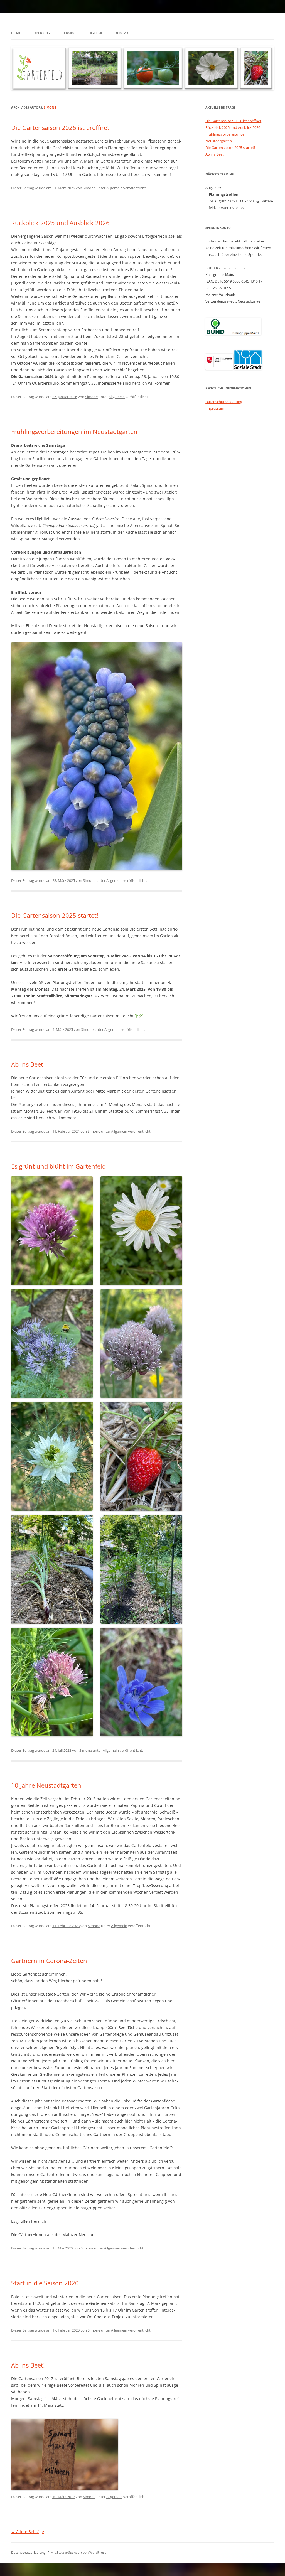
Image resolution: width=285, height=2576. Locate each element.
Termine (69, 33)
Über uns (42, 33)
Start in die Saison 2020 (45, 2283)
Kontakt (123, 33)
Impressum (215, 408)
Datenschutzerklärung (224, 402)
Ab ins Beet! (28, 2365)
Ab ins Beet (27, 1064)
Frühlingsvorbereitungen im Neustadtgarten (74, 431)
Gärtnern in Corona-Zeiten (49, 1961)
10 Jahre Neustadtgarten (46, 1785)
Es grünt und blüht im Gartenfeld (58, 1166)
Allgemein (114, 188)
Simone (50, 107)
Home (16, 33)
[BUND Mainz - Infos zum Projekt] (233, 333)
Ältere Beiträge (28, 2532)
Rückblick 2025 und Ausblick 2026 (60, 223)
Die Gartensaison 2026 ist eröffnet (60, 127)
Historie (96, 33)
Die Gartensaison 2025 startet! (55, 915)
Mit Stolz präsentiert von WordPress (78, 2552)
